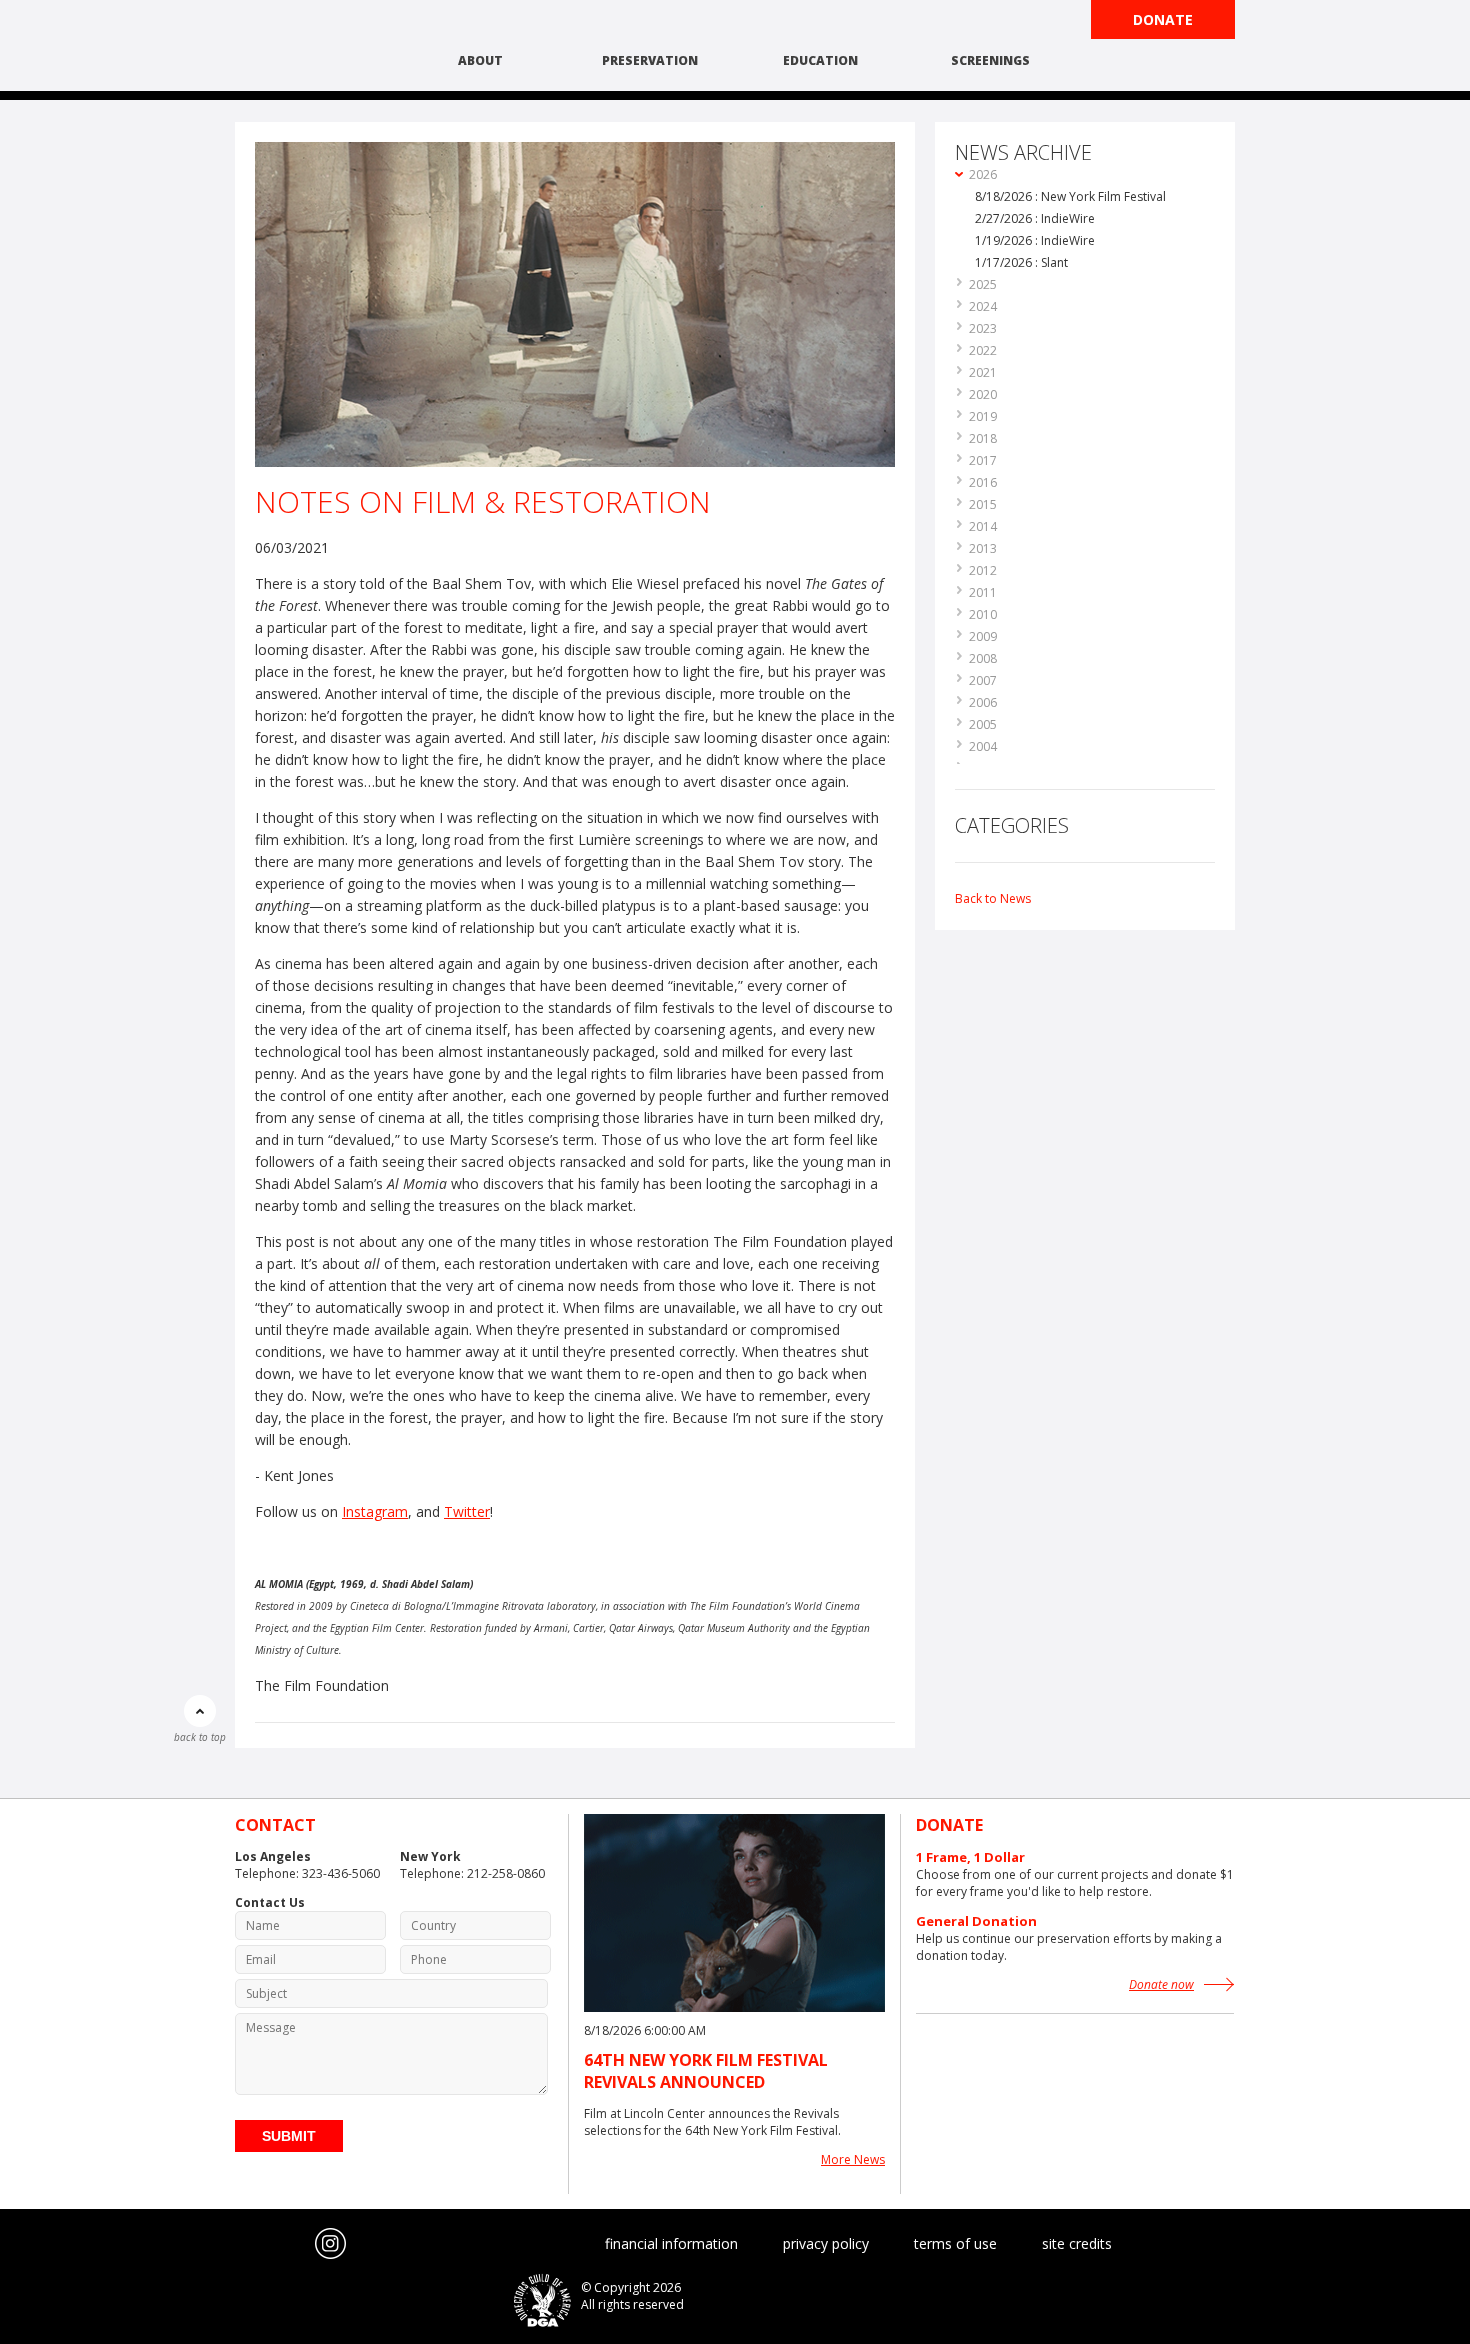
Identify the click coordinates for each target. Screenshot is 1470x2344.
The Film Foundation (310, 47)
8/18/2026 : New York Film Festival (1070, 196)
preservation (650, 60)
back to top (200, 1737)
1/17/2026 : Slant (1021, 262)
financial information (671, 2243)
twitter (251, 2244)
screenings (990, 60)
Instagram (375, 1511)
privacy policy (826, 2243)
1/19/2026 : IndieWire (1035, 240)
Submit (289, 2136)
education (820, 60)
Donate (1163, 19)
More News (853, 2159)
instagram (331, 2244)
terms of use (955, 2243)
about (480, 60)
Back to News (993, 898)
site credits (1077, 2243)
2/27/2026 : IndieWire (1035, 218)
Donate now (1161, 1984)
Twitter (467, 1511)
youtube (291, 2244)
